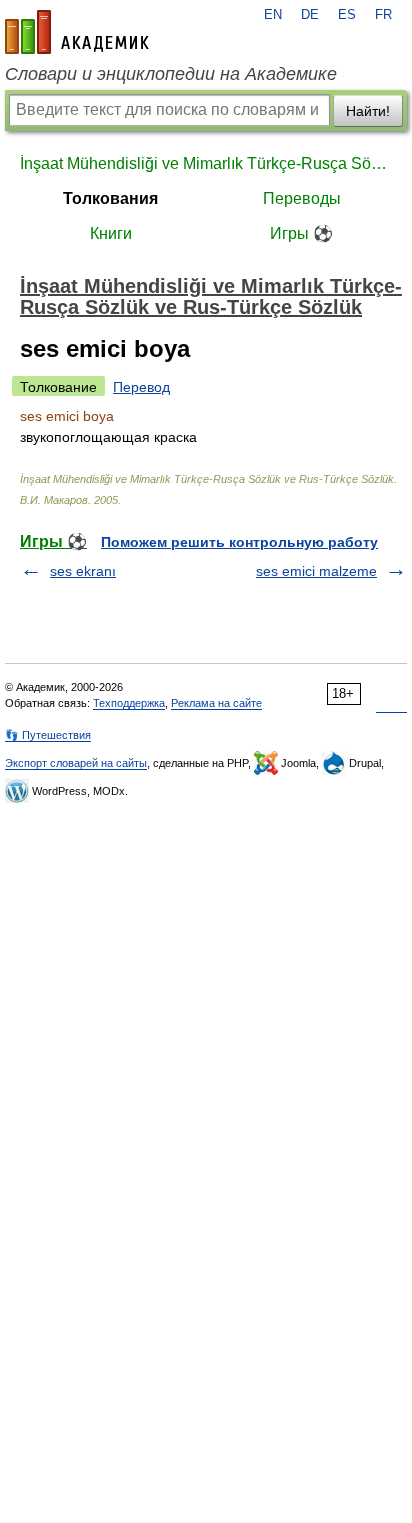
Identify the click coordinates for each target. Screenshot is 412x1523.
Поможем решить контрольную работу (239, 542)
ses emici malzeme (316, 571)
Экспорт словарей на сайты (76, 763)
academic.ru (77, 32)
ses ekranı (83, 571)
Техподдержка (129, 703)
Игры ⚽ (301, 233)
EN (273, 15)
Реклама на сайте (216, 703)
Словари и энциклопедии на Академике (171, 74)
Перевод (141, 387)
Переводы (302, 198)
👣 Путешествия (48, 735)
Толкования (110, 198)
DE (310, 15)
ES (347, 15)
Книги (111, 233)
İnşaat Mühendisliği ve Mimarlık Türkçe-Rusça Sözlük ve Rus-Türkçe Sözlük (206, 163)
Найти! (368, 111)
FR (383, 15)
